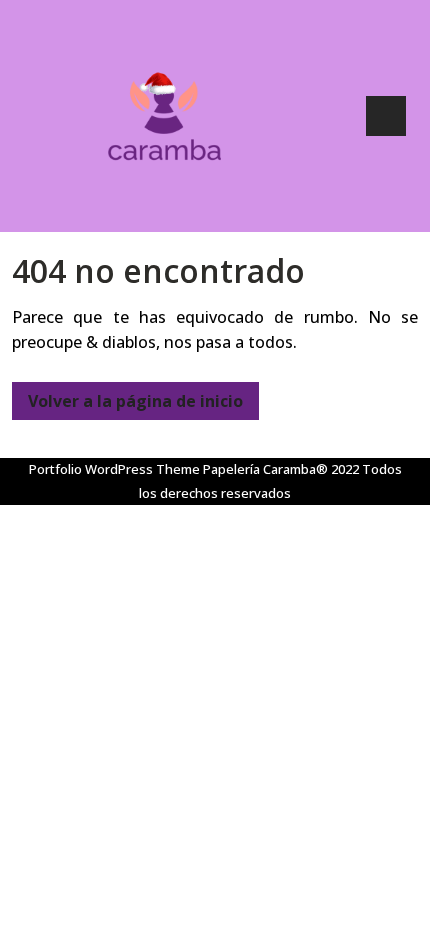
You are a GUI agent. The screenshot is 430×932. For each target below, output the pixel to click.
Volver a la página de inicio (127, 397)
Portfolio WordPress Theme (114, 469)
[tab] (386, 116)
